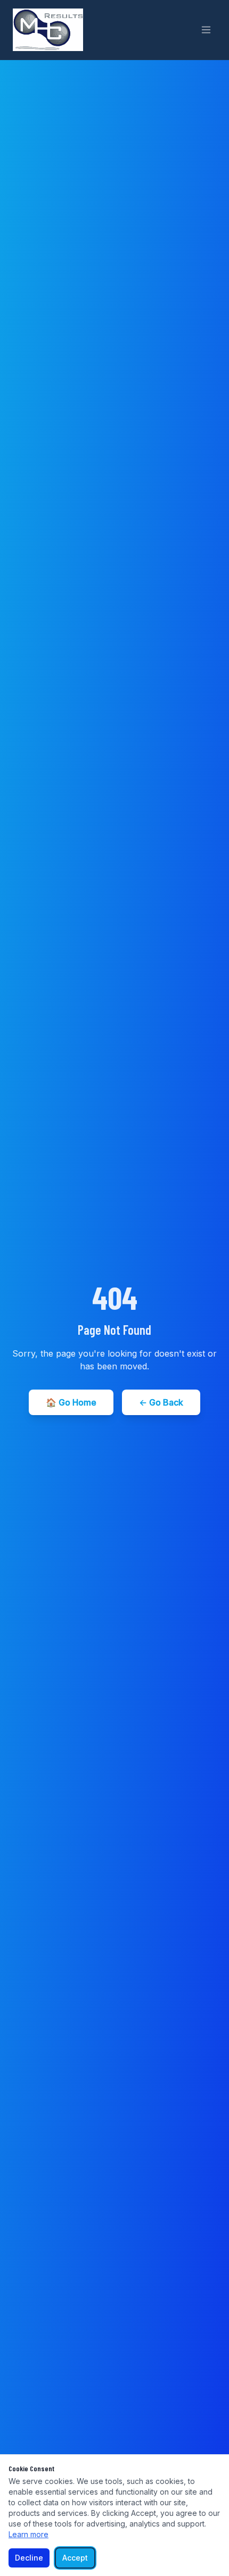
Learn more (28, 2534)
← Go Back (161, 1402)
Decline (29, 2558)
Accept (75, 2558)
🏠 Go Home (71, 1402)
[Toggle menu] (206, 30)
